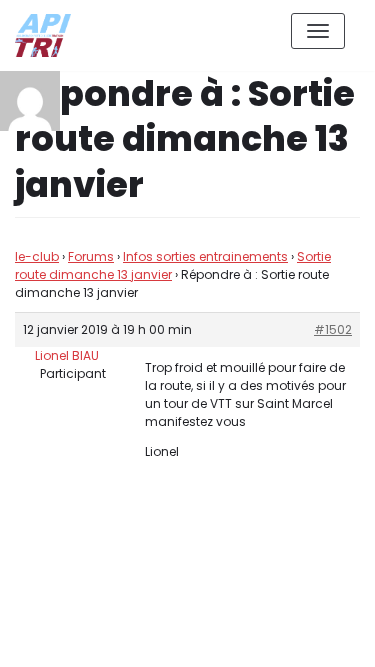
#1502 (333, 329)
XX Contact (315, 635)
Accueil (221, 635)
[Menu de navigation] (318, 31)
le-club (37, 256)
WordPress (229, 562)
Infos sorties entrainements (205, 256)
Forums (91, 256)
